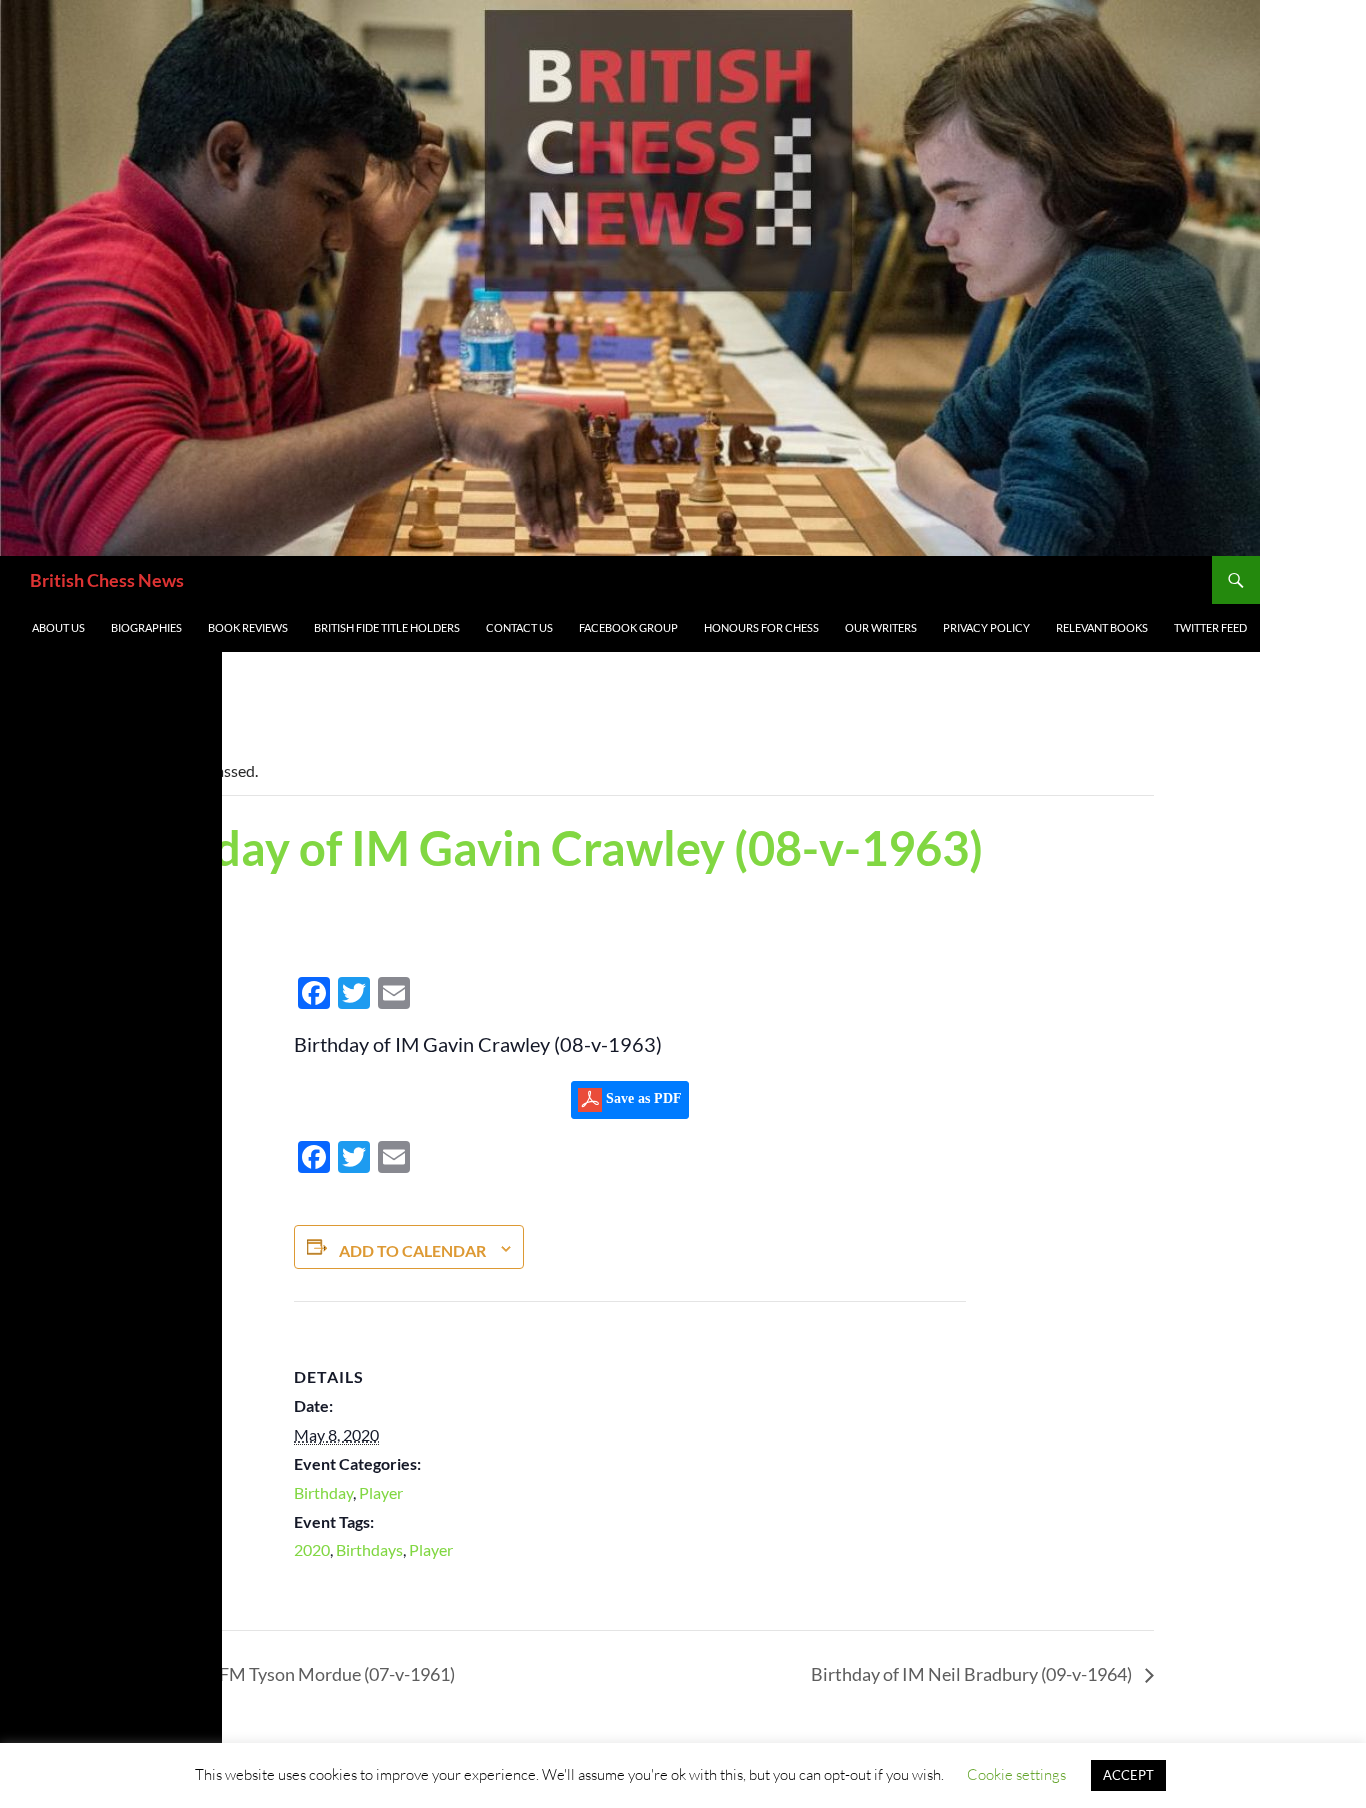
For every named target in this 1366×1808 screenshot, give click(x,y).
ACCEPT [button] (1128, 1775)
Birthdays (369, 1549)
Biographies (146, 627)
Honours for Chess (761, 627)
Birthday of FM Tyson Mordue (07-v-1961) (290, 1674)
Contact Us (519, 627)
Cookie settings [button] (1016, 1774)
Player (381, 1492)
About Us (58, 627)
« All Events (152, 705)
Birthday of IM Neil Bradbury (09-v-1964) (973, 1674)
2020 (312, 1549)
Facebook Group (628, 627)
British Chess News (107, 580)
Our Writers (881, 627)
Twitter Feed (1210, 627)
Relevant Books (1102, 627)
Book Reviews (248, 627)
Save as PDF (642, 1098)
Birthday (323, 1492)
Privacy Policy (986, 627)
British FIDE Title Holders (387, 627)
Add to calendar (412, 1250)
